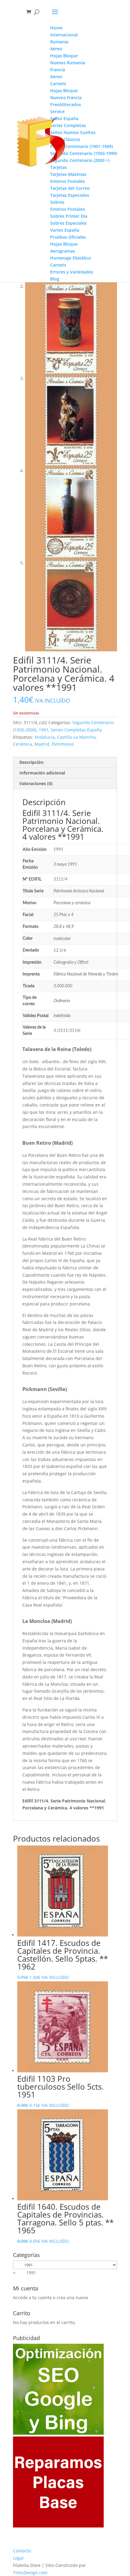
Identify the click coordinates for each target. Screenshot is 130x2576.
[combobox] (24, 2273)
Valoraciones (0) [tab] (36, 783)
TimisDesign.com (30, 2573)
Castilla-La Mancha (76, 737)
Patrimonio (63, 744)
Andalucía (45, 737)
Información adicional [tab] (42, 773)
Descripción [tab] (31, 762)
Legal (18, 2558)
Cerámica (23, 744)
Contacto (22, 2551)
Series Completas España (76, 730)
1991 (44, 730)
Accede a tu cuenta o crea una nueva (50, 2297)
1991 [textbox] (24, 2273)
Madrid (42, 744)
